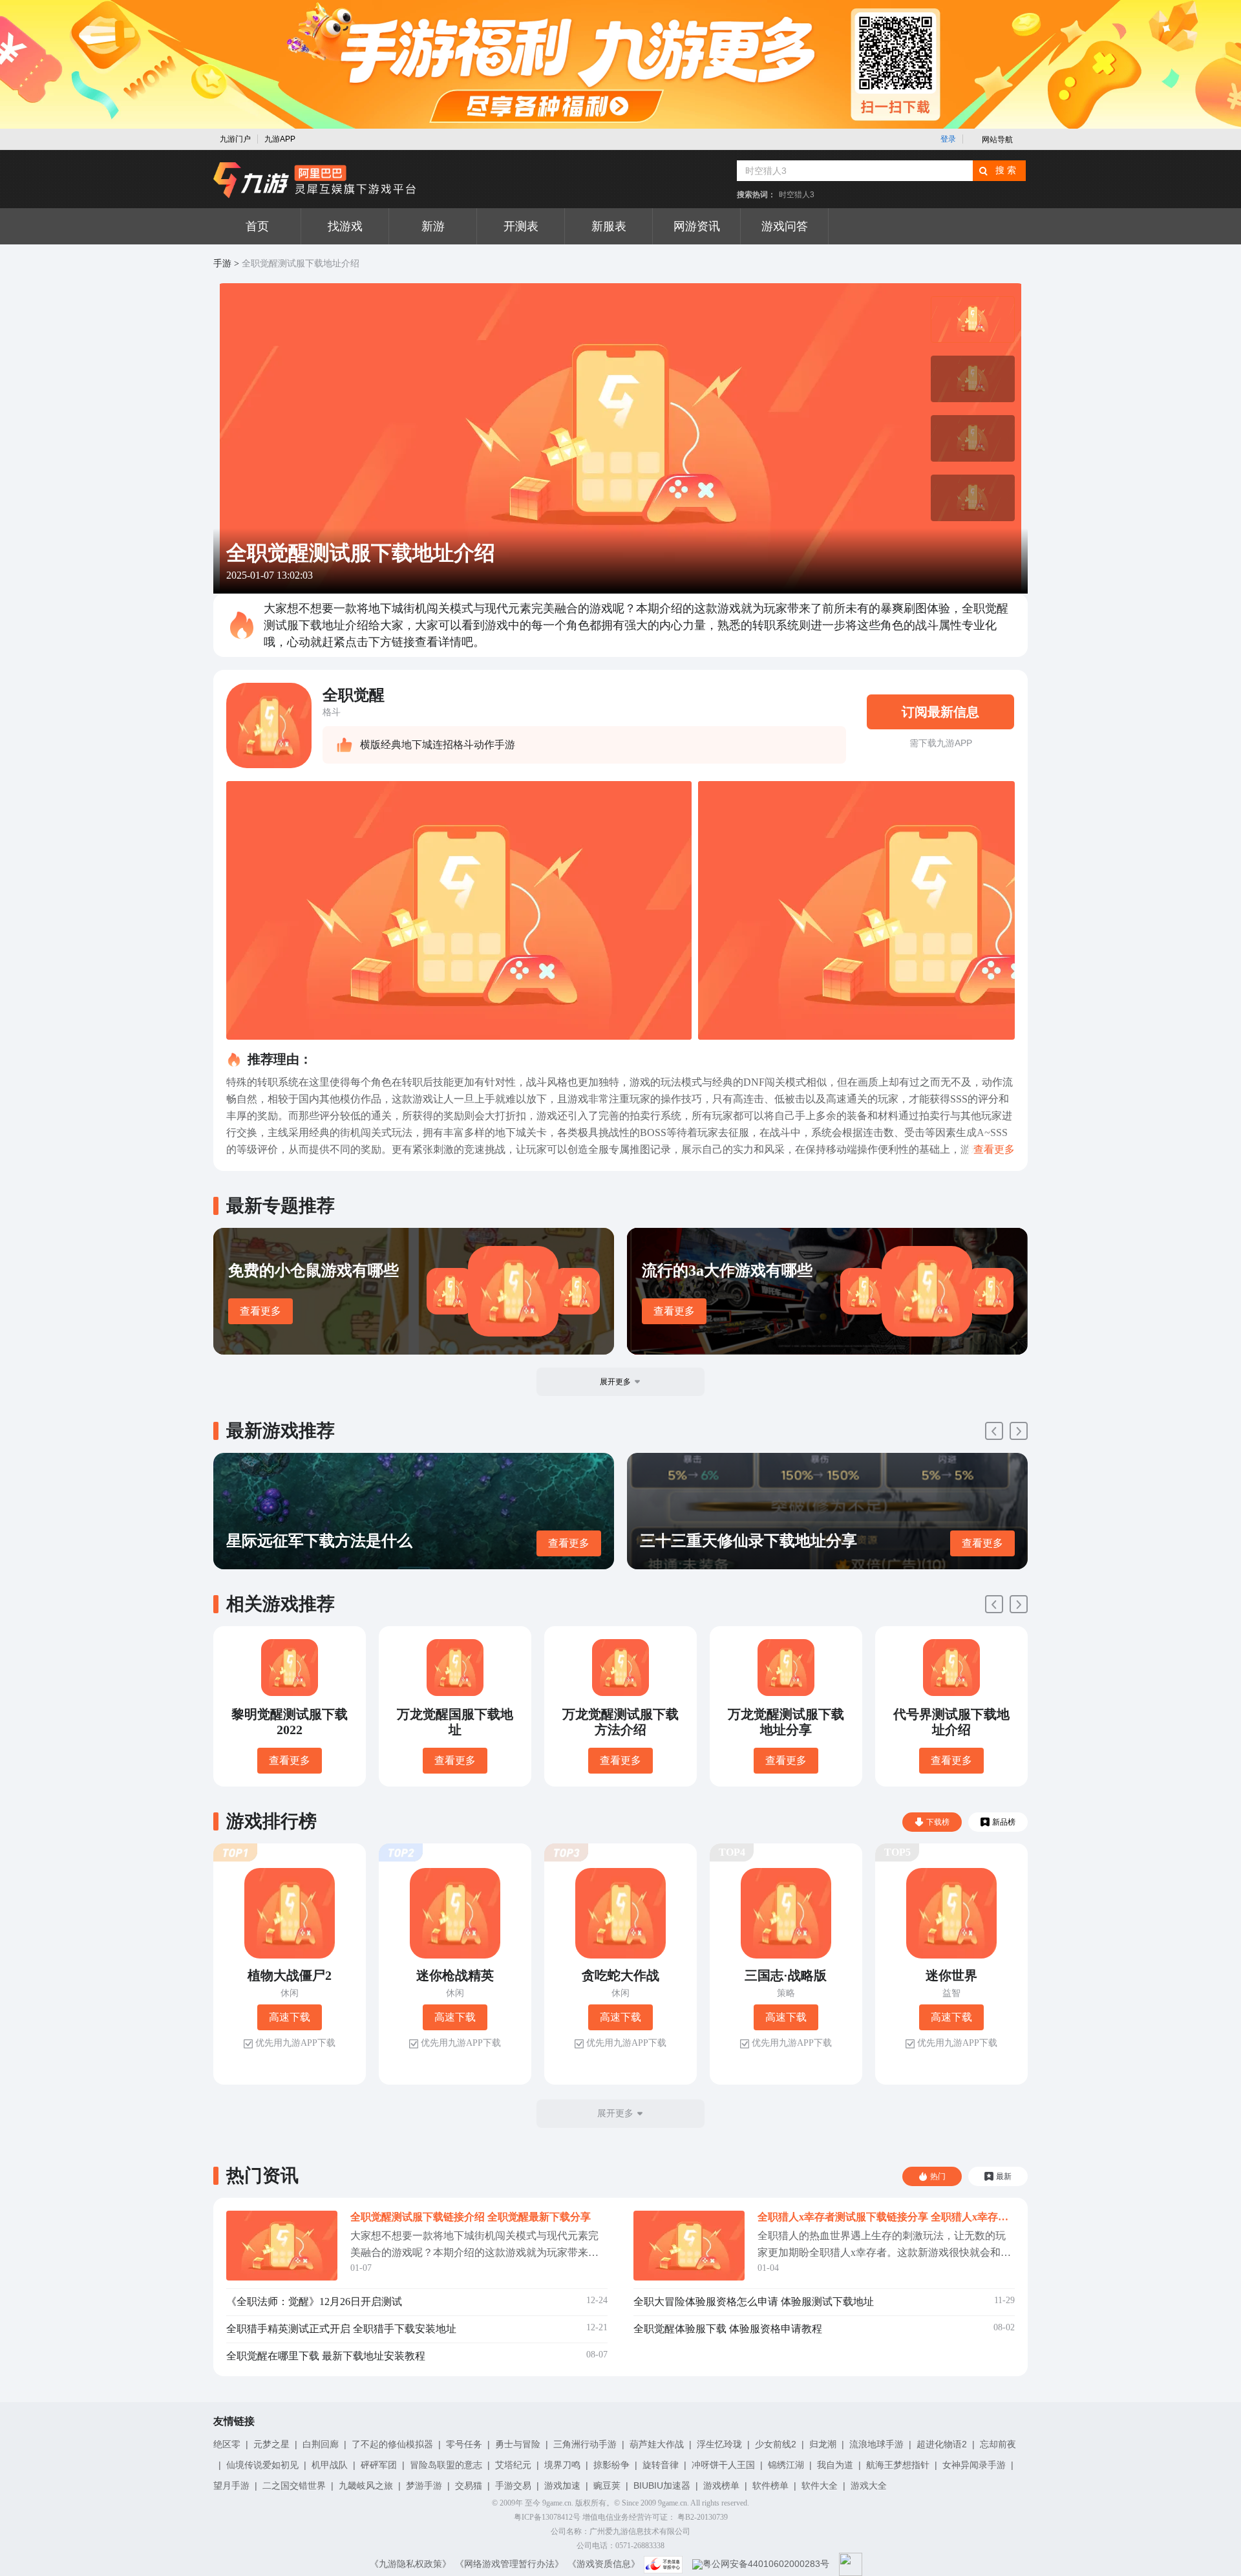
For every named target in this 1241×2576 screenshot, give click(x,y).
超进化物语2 (942, 2444)
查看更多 (260, 1311)
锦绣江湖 (786, 2465)
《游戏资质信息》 (604, 2564)
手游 (222, 263)
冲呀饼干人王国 (723, 2465)
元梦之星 (271, 2444)
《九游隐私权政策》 (410, 2564)
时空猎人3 (797, 195)
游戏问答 (785, 226)
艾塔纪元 (513, 2465)
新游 (433, 226)
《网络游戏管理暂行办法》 (509, 2564)
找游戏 (345, 226)
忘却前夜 (998, 2444)
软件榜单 (770, 2485)
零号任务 (464, 2444)
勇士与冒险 (518, 2444)
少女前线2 (776, 2444)
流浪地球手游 (876, 2444)
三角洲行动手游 (585, 2444)
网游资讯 (697, 226)
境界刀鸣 (562, 2465)
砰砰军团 (379, 2465)
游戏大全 (869, 2485)
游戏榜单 (721, 2485)
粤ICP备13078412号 (547, 2517)
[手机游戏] (315, 180)
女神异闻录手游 (974, 2465)
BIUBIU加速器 (662, 2485)
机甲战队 (330, 2465)
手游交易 (513, 2485)
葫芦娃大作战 (657, 2444)
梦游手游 (424, 2485)
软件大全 (820, 2485)
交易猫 (469, 2485)
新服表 (609, 226)
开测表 (521, 226)
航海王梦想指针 (898, 2465)
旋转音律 (661, 2465)
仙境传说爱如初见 (262, 2465)
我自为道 (835, 2465)
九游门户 (235, 139)
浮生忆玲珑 (719, 2444)
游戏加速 (562, 2485)
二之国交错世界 (294, 2485)
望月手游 (231, 2485)
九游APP (280, 139)
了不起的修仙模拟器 (392, 2444)
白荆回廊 (321, 2444)
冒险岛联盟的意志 (446, 2465)
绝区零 (227, 2444)
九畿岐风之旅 (366, 2485)
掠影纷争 (611, 2465)
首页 (257, 226)
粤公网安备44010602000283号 (766, 2564)
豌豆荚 (607, 2485)
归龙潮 (823, 2444)
